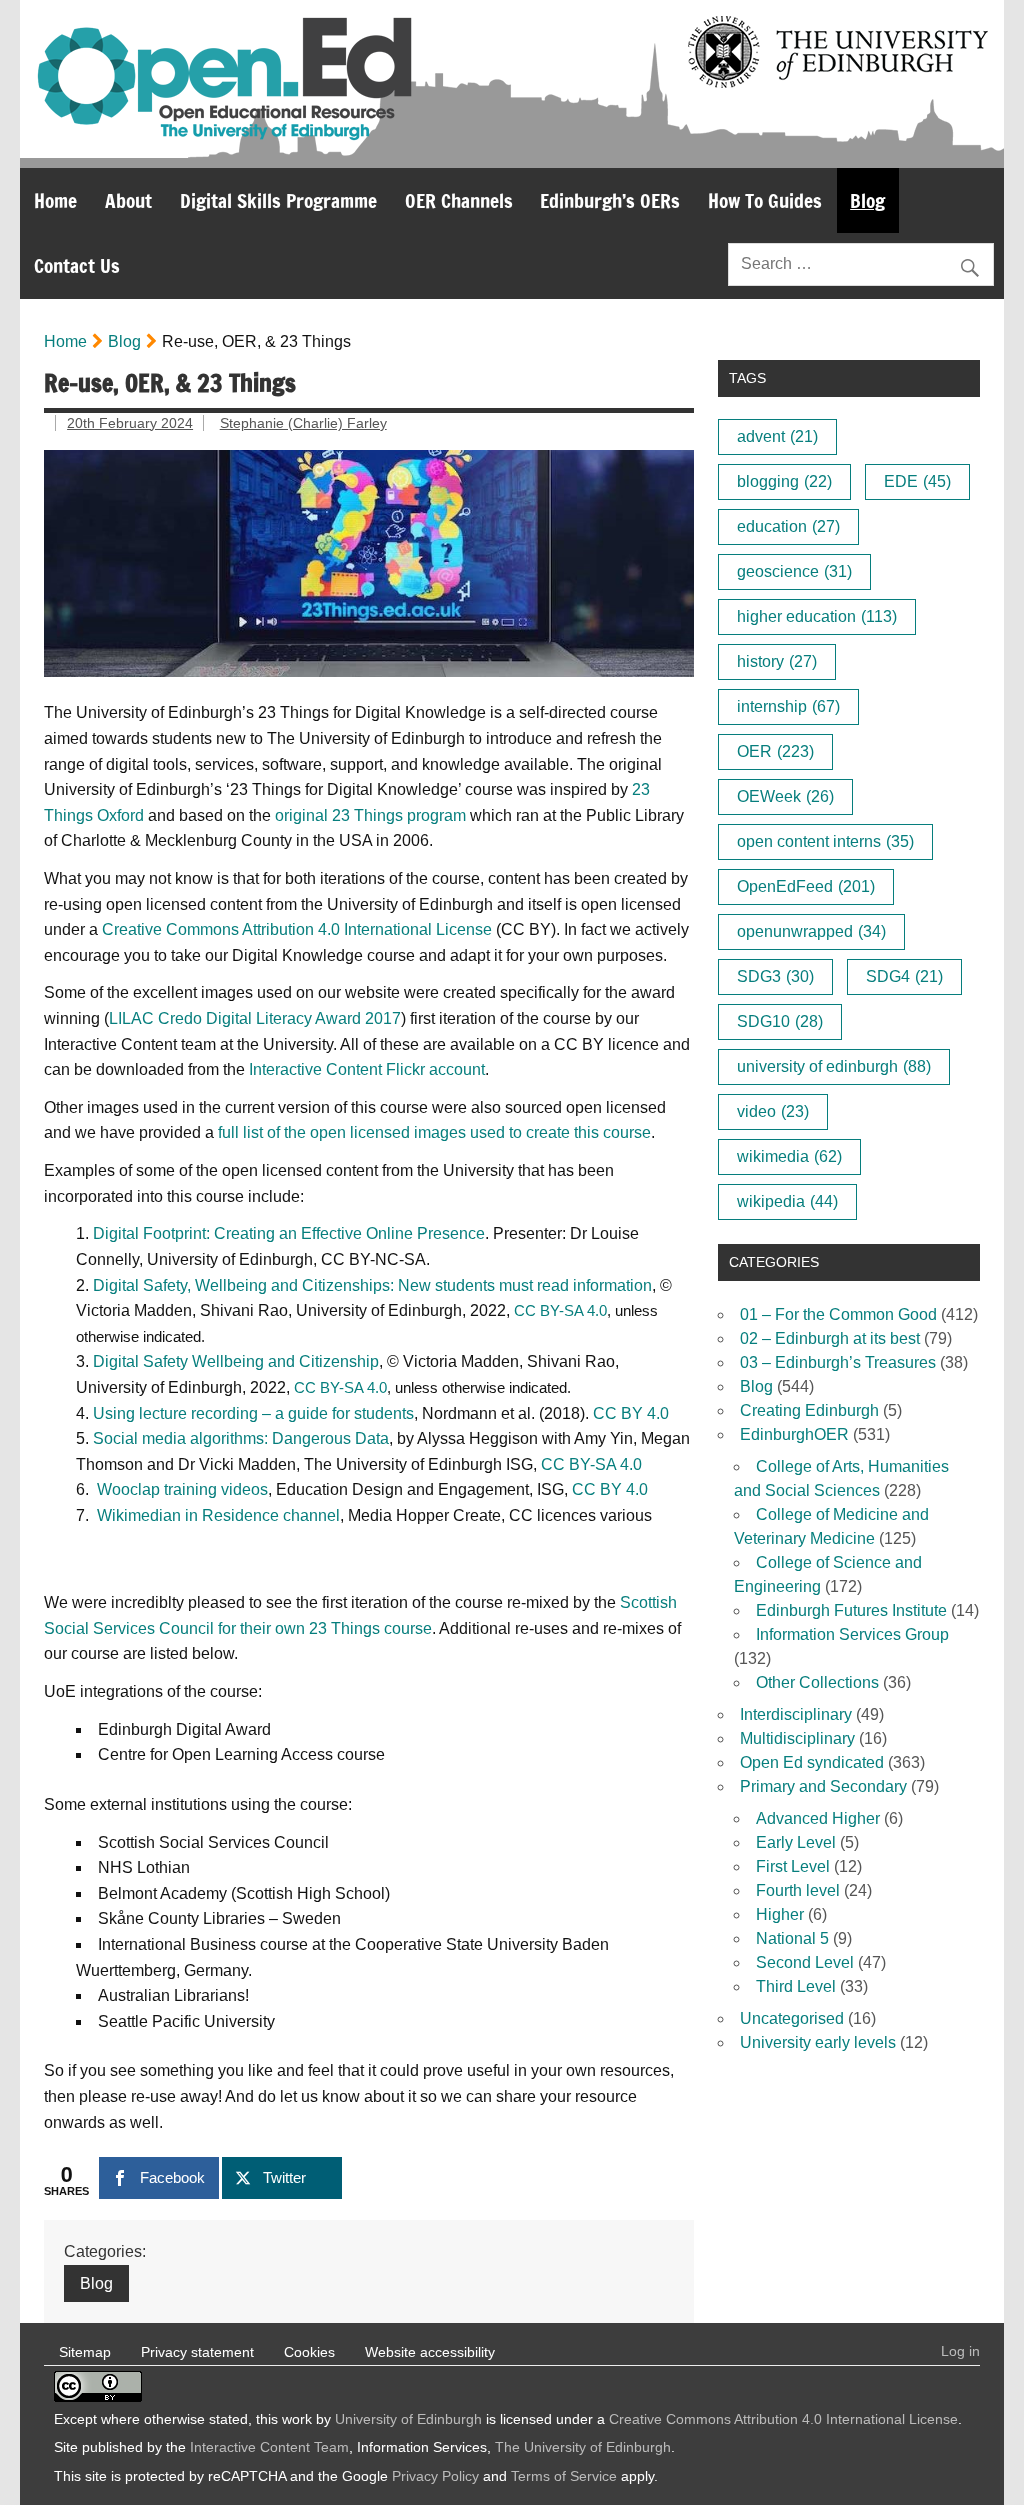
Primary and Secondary (823, 1786)
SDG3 (775, 976)
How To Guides (765, 200)
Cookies (309, 2352)
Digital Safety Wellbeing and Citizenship (236, 1361)
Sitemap (85, 2352)
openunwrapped (811, 931)
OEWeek (785, 796)
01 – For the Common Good (838, 1314)
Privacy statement (197, 2352)
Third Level (796, 1986)
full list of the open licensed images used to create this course (434, 1132)
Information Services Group (852, 1634)
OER (775, 751)
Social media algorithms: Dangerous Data (241, 1438)
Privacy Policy (435, 2476)
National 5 (792, 1938)
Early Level (796, 1842)
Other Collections (817, 1682)
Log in (960, 2351)
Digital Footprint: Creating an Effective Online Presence (289, 1233)
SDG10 (780, 1021)
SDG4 (904, 976)
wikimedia (789, 1156)
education (788, 526)
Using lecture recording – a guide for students (253, 1413)
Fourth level (798, 1890)
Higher (780, 1914)
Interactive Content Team (269, 2447)
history (777, 661)
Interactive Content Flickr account (367, 1069)
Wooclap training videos (182, 1489)
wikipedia (787, 1201)
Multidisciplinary (797, 1738)
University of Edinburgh (408, 2419)
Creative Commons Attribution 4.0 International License (297, 929)
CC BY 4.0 (631, 1413)
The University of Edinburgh (583, 2447)
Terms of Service (564, 2476)
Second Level (805, 1962)
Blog (867, 200)
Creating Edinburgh (809, 1410)
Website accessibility (430, 2352)
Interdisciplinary (796, 1714)
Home (55, 200)
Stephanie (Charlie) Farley (303, 423)
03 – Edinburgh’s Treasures (838, 1362)
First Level (793, 1866)
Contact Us (77, 265)
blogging (784, 481)
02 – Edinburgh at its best (830, 1338)
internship (788, 706)
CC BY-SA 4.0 (560, 1310)
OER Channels (459, 200)
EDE (917, 481)
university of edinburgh (834, 1066)
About (128, 200)
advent (777, 436)
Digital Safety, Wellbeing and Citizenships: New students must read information (372, 1285)
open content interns (825, 841)
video (773, 1111)
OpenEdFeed (806, 886)
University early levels (818, 2042)
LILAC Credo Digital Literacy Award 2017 (255, 1018)
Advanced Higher (818, 1818)
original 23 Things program (370, 815)
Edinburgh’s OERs (610, 200)
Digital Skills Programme (278, 200)
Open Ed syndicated (812, 1762)
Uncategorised (792, 2018)
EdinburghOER (794, 1434)
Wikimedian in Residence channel (218, 1515)
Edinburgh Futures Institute (851, 1610)
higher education (817, 616)
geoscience (794, 571)
